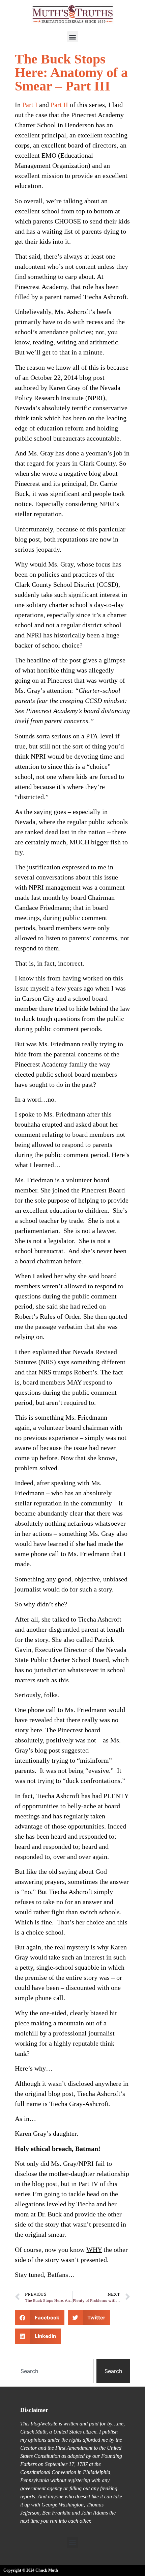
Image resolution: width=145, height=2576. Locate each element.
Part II (59, 105)
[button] (73, 37)
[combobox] (54, 2371)
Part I (30, 105)
